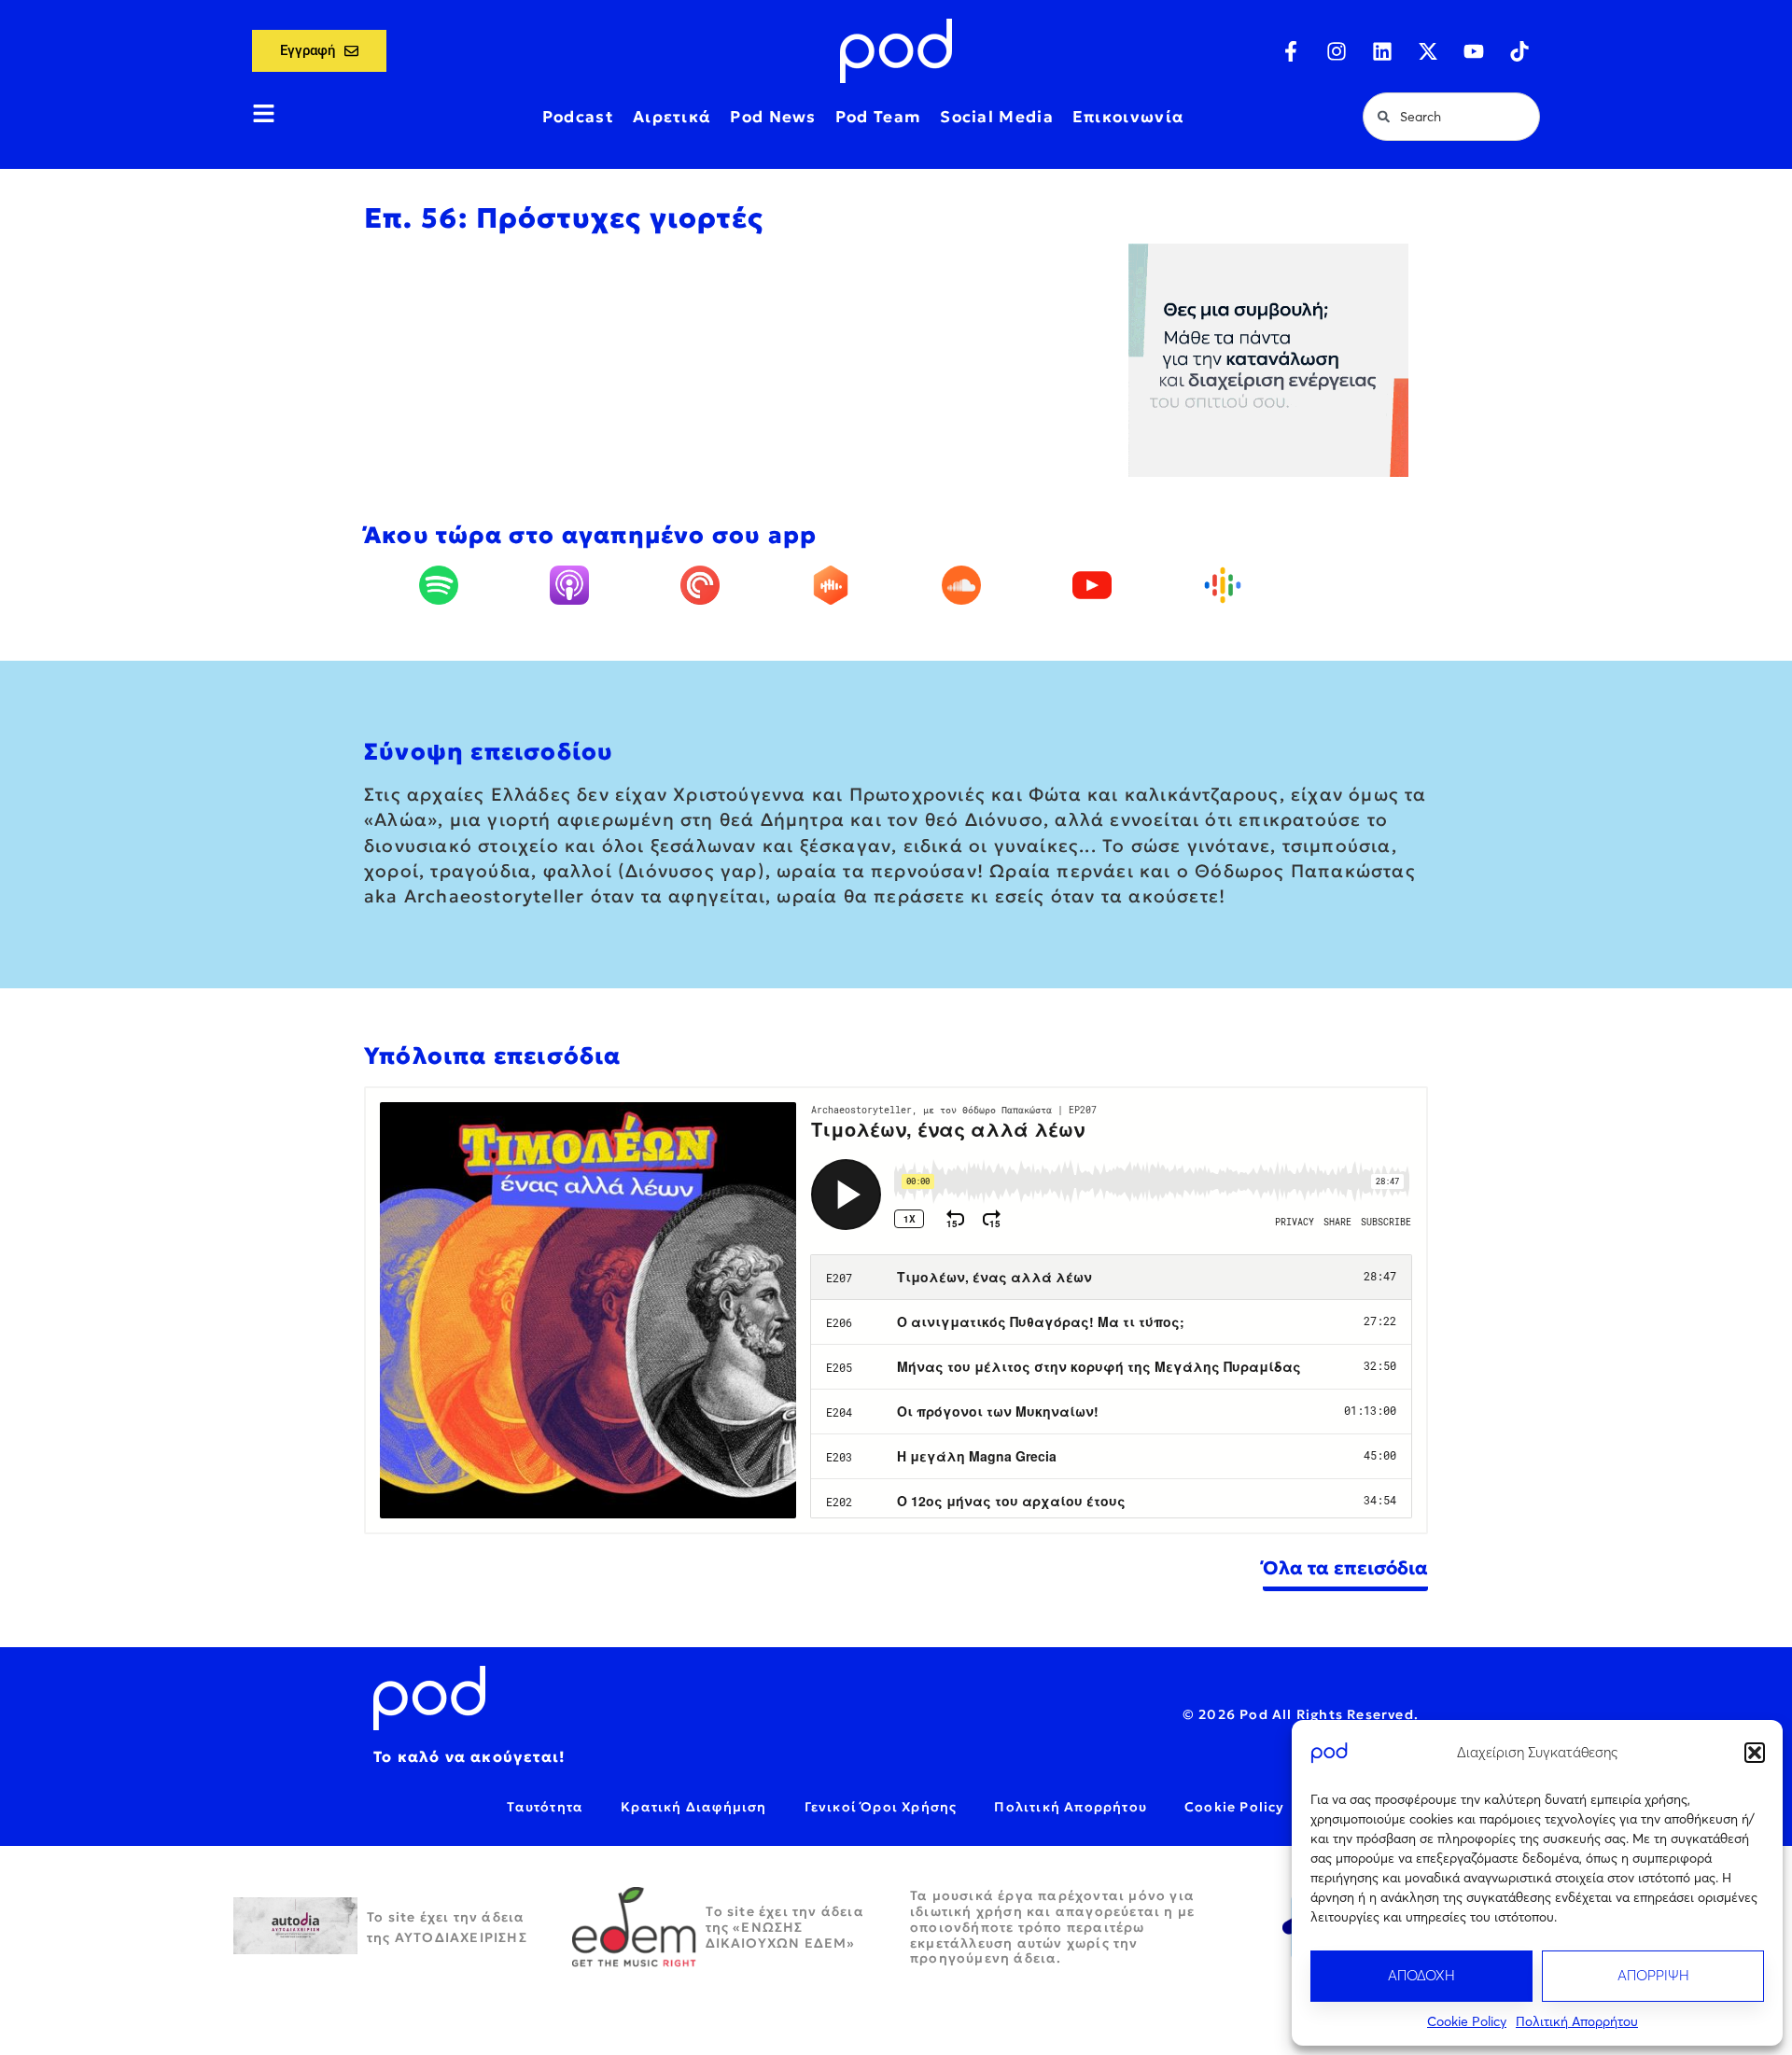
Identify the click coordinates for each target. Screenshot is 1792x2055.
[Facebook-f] (1291, 51)
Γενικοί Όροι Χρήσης (881, 1807)
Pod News (773, 117)
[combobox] (1451, 117)
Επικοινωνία (1128, 117)
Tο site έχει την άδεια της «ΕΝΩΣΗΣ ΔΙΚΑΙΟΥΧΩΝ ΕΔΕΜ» (785, 1927)
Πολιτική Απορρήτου (1577, 2021)
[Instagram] (1337, 51)
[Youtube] (1474, 51)
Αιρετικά (672, 117)
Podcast (578, 117)
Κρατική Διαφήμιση (693, 1807)
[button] (1755, 1753)
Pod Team (878, 117)
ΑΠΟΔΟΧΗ (1421, 1975)
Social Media (997, 117)
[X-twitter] (1428, 51)
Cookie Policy (1467, 2021)
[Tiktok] (1519, 51)
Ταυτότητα (545, 1807)
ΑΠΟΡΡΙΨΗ (1653, 1975)
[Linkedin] (1382, 51)
